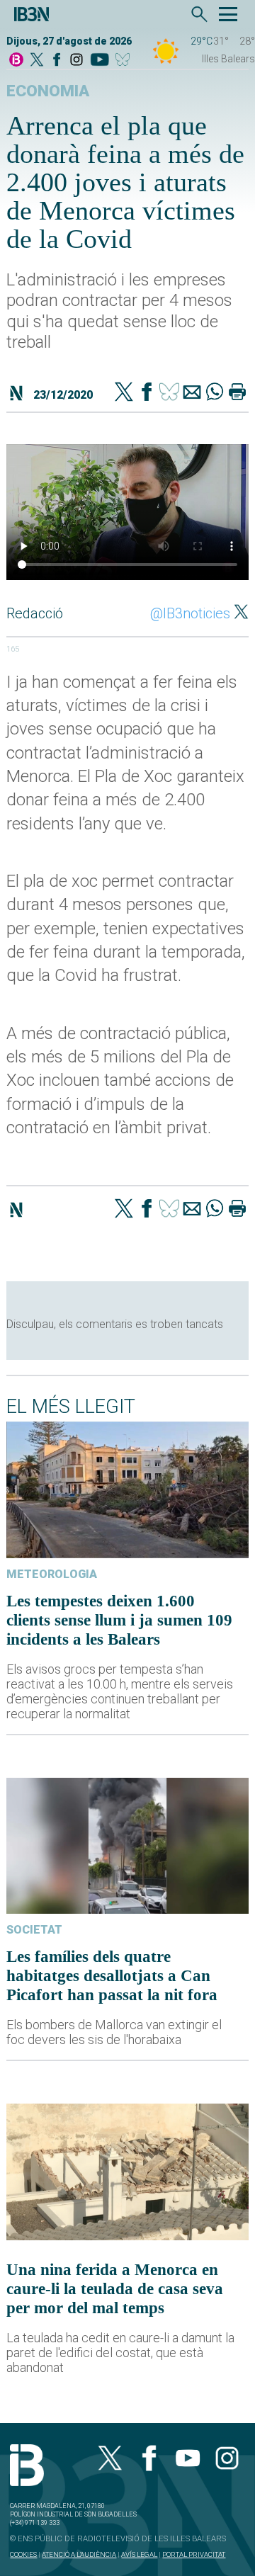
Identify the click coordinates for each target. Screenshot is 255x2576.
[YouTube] (100, 61)
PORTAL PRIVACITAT (194, 2554)
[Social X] (37, 61)
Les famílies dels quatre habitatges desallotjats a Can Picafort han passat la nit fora (112, 1975)
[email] (192, 393)
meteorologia (52, 1574)
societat (34, 1930)
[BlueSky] (125, 61)
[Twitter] (124, 393)
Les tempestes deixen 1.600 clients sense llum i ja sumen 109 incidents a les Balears (119, 1620)
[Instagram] (76, 61)
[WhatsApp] (215, 393)
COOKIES (23, 2554)
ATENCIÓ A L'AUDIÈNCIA (79, 2554)
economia (48, 91)
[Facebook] (57, 61)
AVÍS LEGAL (139, 2554)
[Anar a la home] (16, 61)
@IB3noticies (190, 613)
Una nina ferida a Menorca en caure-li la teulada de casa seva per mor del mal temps (115, 2288)
